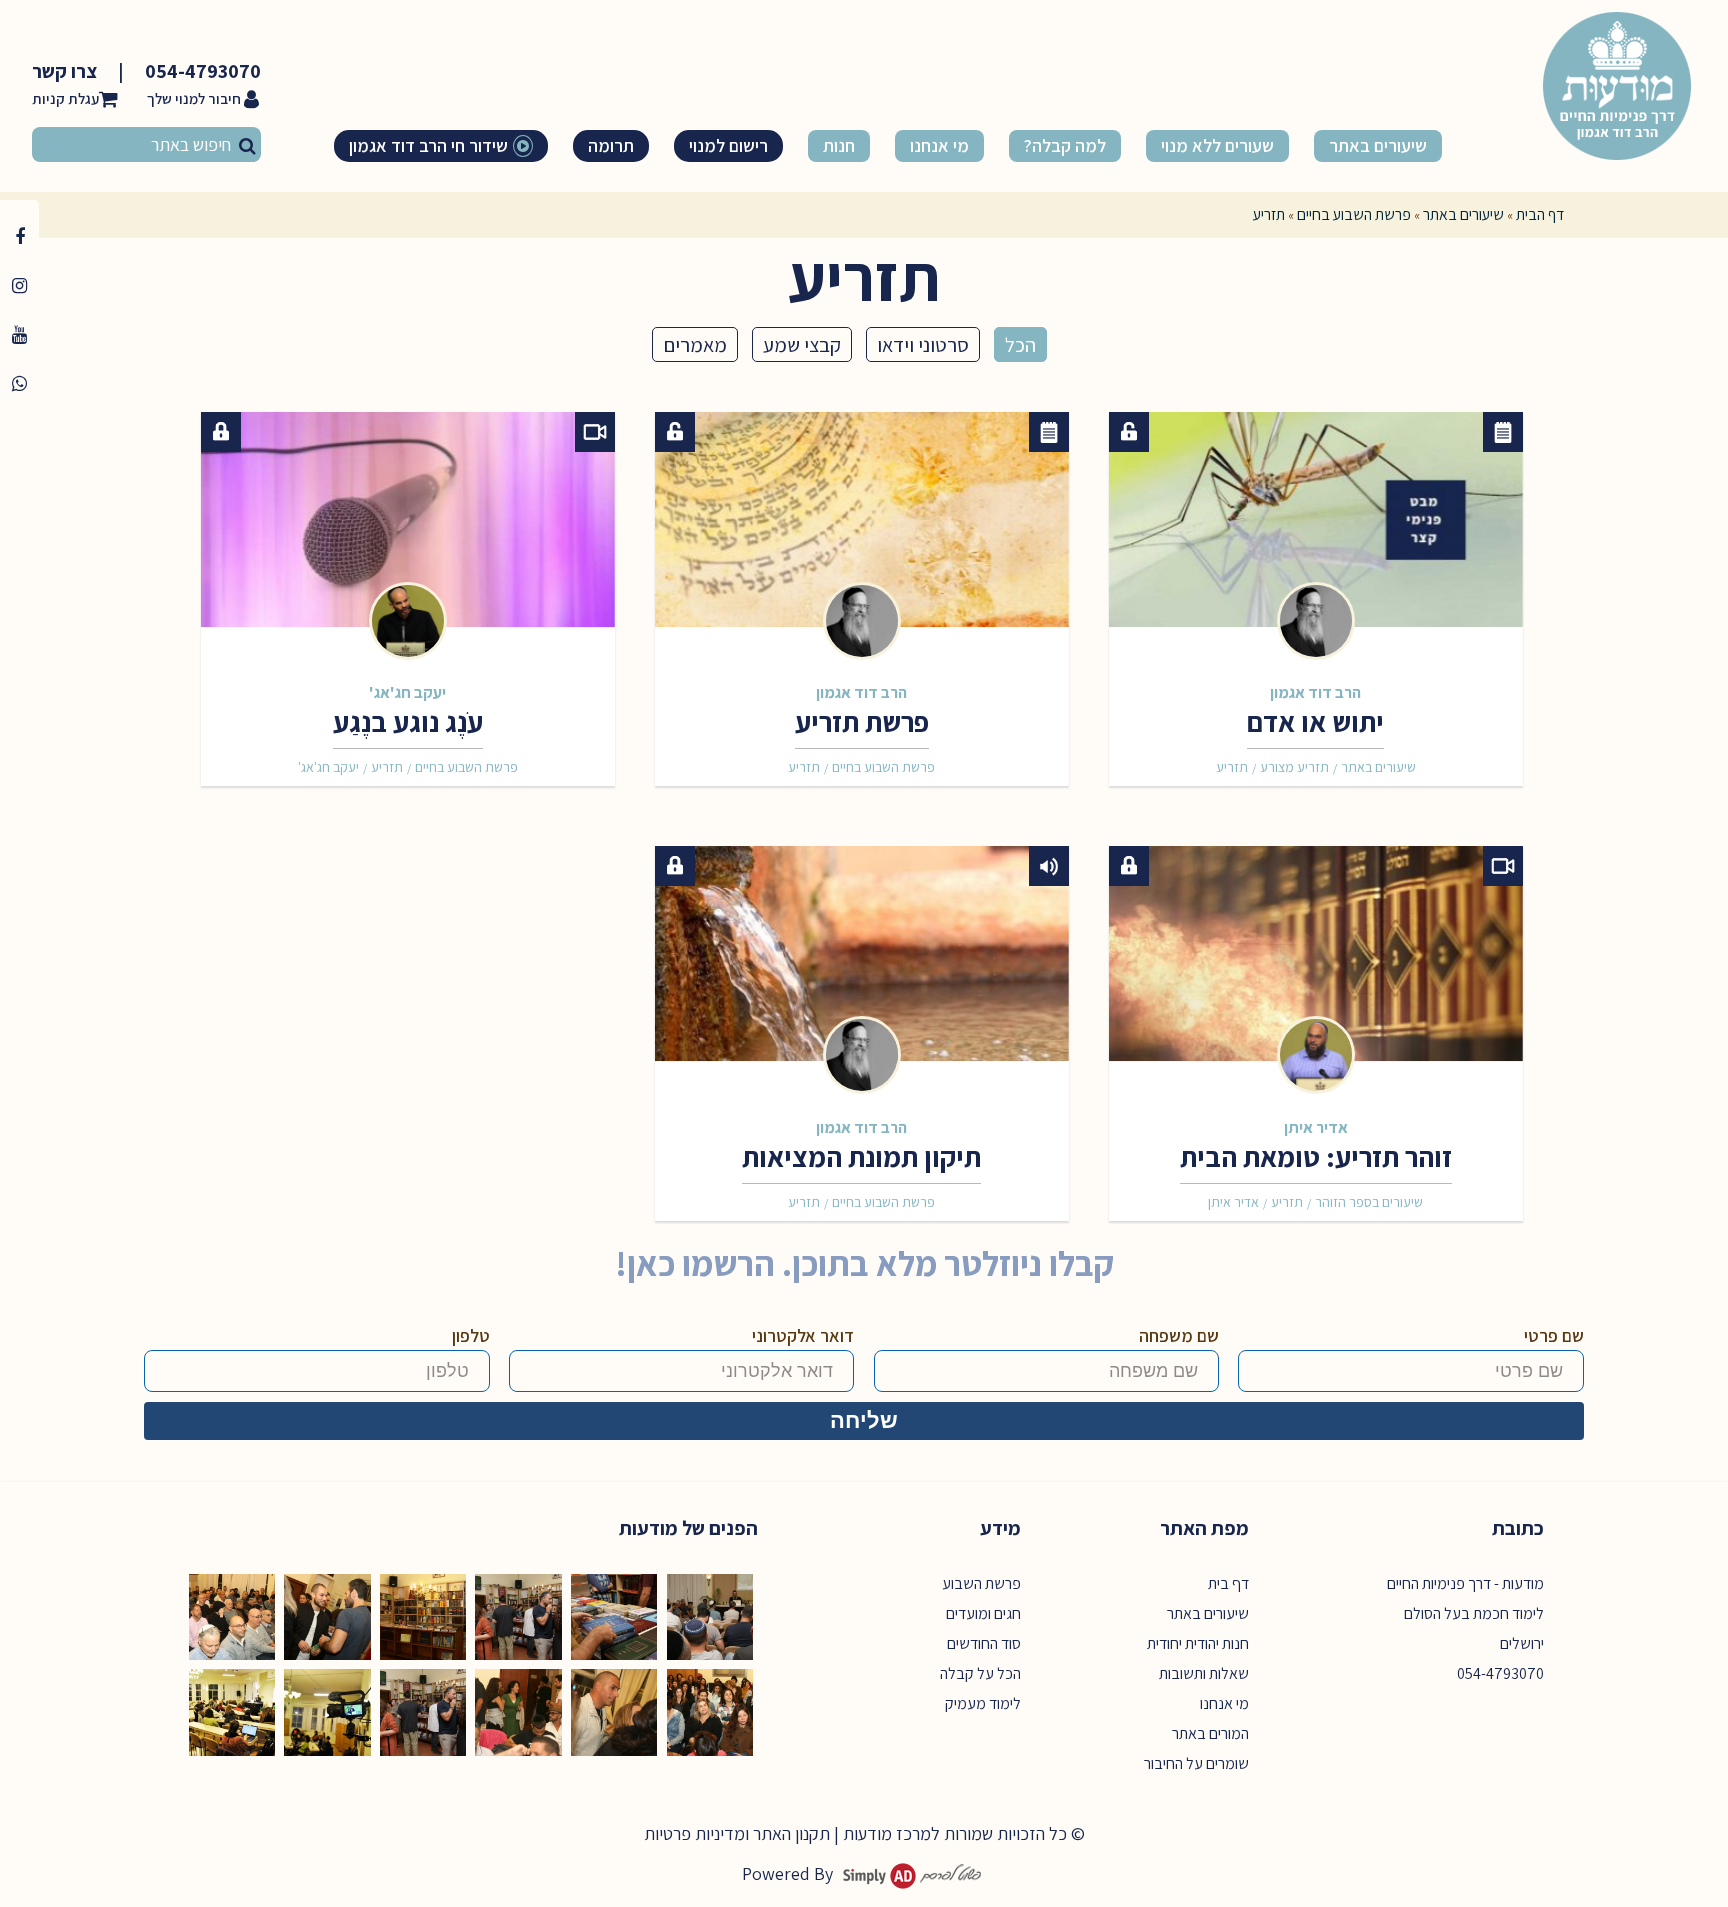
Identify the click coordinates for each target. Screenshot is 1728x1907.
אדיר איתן (1316, 1127)
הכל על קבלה (980, 1673)
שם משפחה (1179, 1335)
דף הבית (1540, 214)
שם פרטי (1554, 1335)
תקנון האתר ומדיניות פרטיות (737, 1833)
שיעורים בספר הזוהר (1369, 1202)
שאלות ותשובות (1204, 1673)
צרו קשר (64, 71)
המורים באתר (1210, 1733)
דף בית (1228, 1583)
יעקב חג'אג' (407, 692)
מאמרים (695, 344)
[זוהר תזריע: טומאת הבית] (1316, 961)
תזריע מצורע (1294, 767)
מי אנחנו (1224, 1703)
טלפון (471, 1335)
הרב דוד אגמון (1315, 692)
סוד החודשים (984, 1643)
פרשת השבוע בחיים (1354, 214)
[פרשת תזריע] (862, 527)
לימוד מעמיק (983, 1703)
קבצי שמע (802, 344)
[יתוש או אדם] (1316, 527)
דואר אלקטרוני (803, 1335)
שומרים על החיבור (1196, 1763)
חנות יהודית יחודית (1198, 1643)
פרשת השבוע (981, 1583)
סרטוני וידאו (923, 344)
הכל (1020, 344)
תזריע (1232, 767)
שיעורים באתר (1463, 214)
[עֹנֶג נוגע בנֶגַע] (408, 527)
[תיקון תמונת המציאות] (862, 961)
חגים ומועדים (983, 1613)
